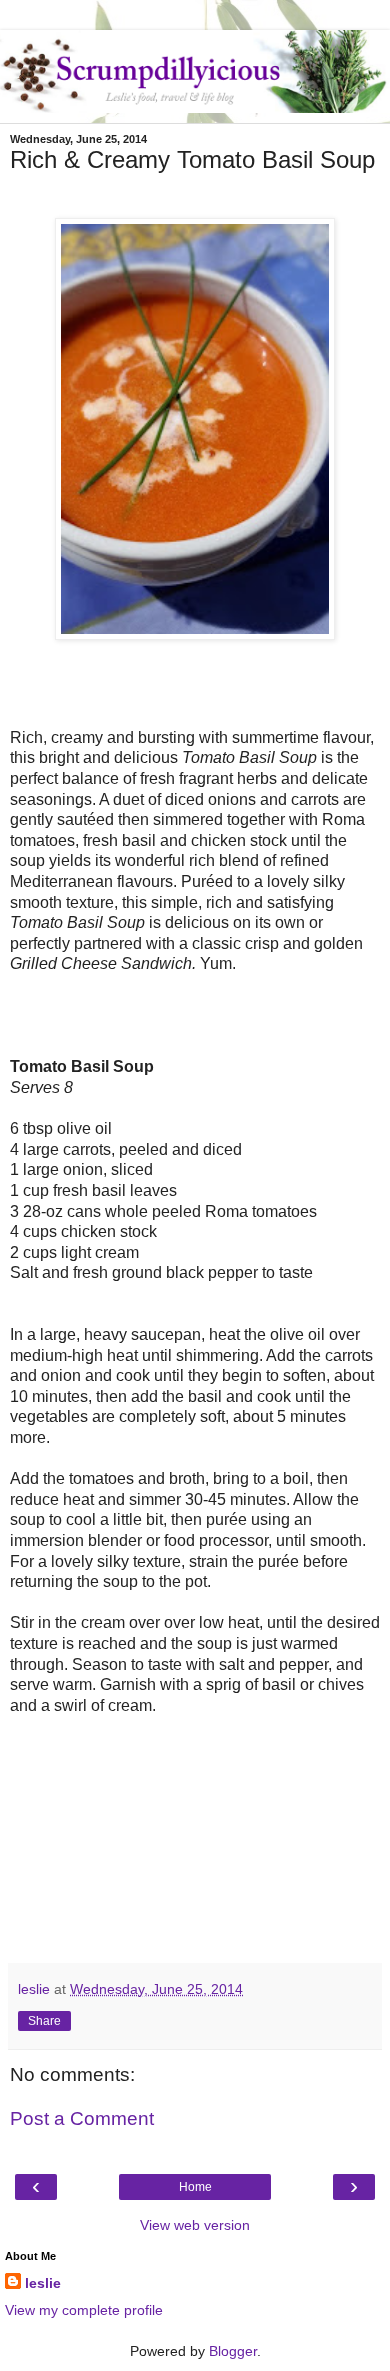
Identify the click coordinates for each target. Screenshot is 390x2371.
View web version (195, 2225)
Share (44, 2021)
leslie (43, 2283)
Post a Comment (82, 2118)
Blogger (233, 2351)
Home (195, 2187)
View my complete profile (84, 2310)
